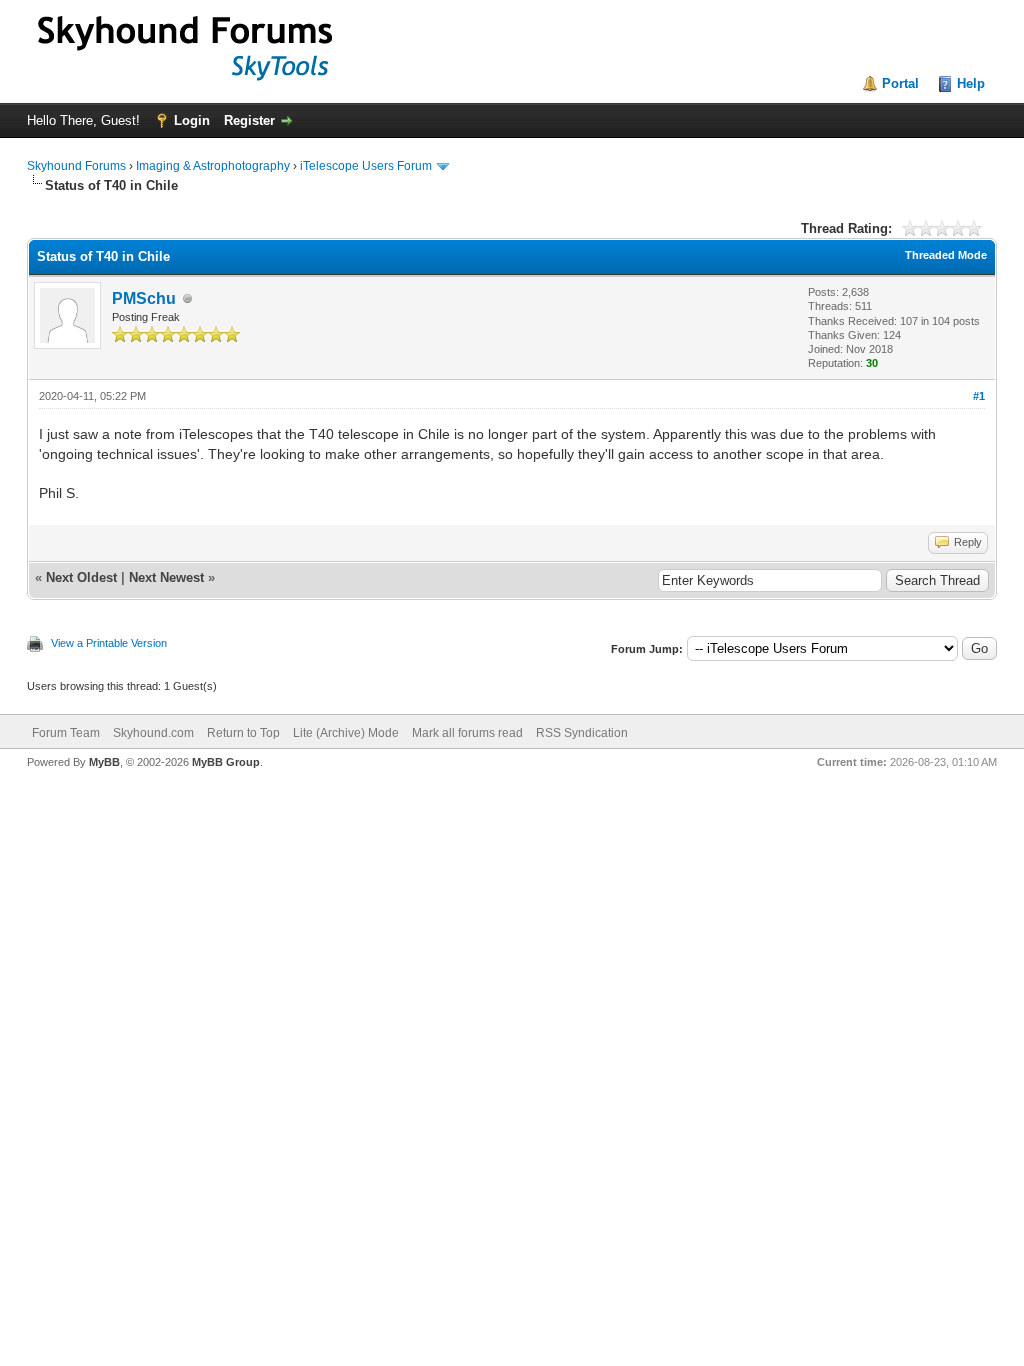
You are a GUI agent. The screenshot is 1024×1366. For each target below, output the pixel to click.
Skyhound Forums (76, 166)
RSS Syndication (582, 733)
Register (249, 120)
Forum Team (66, 733)
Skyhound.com (153, 733)
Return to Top (243, 733)
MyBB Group (226, 762)
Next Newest (166, 577)
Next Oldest (81, 577)
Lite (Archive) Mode (346, 733)
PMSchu (144, 298)
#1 (979, 396)
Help (971, 83)
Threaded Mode (946, 255)
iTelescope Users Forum (366, 166)
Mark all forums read (467, 733)
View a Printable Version (109, 643)
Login (192, 120)
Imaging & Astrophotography (213, 166)
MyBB (104, 762)
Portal (900, 83)
